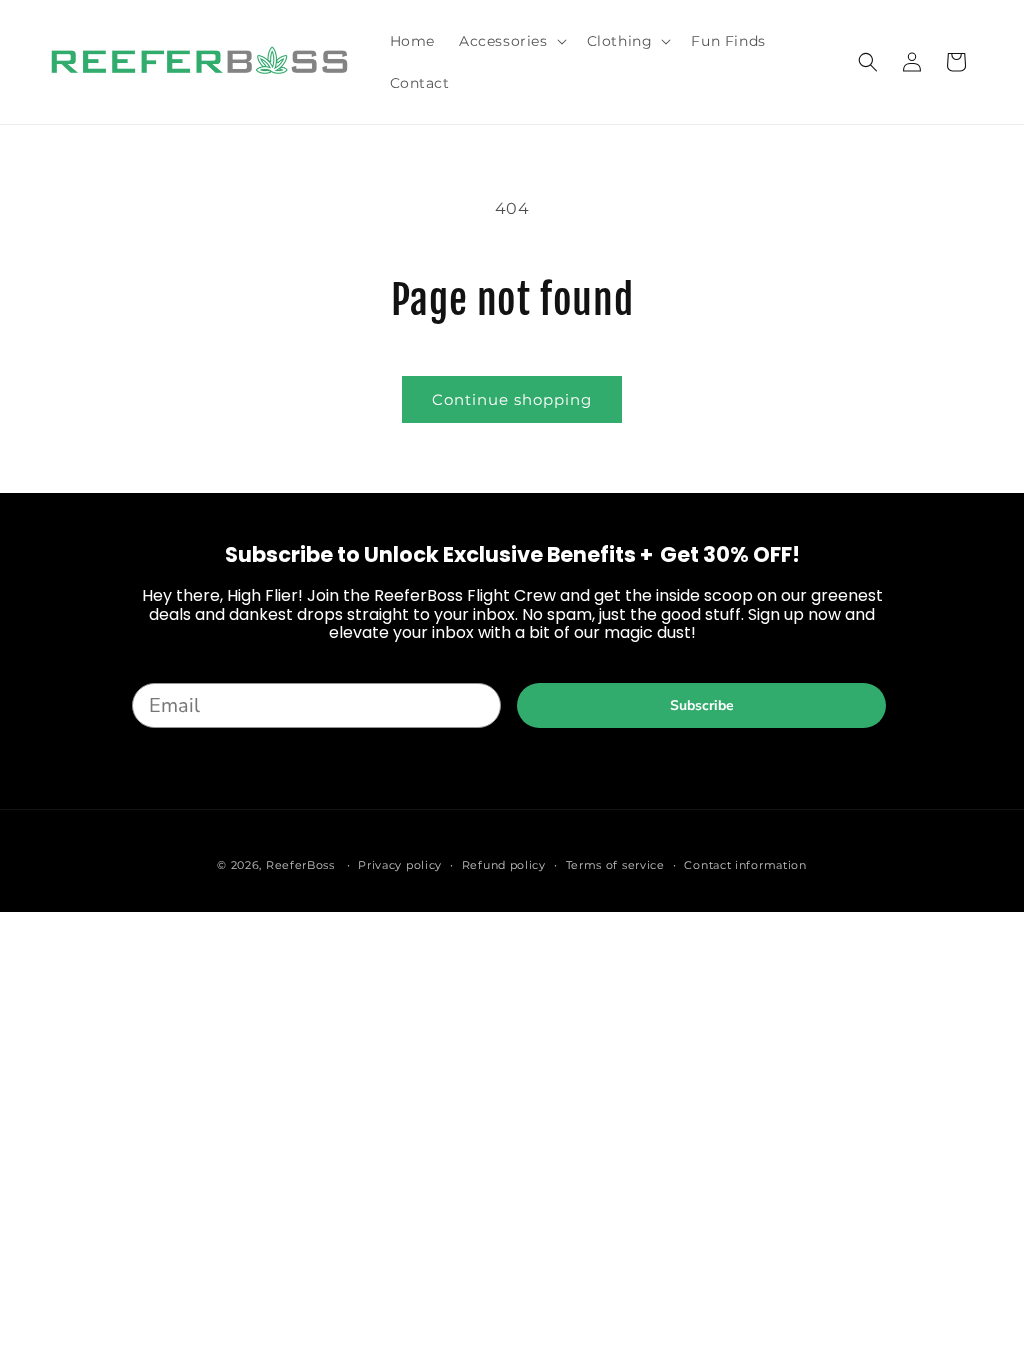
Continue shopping (512, 399)
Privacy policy (400, 865)
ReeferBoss (300, 865)
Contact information (745, 865)
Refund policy (504, 865)
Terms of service (615, 865)
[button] (511, 41)
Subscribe (702, 705)
